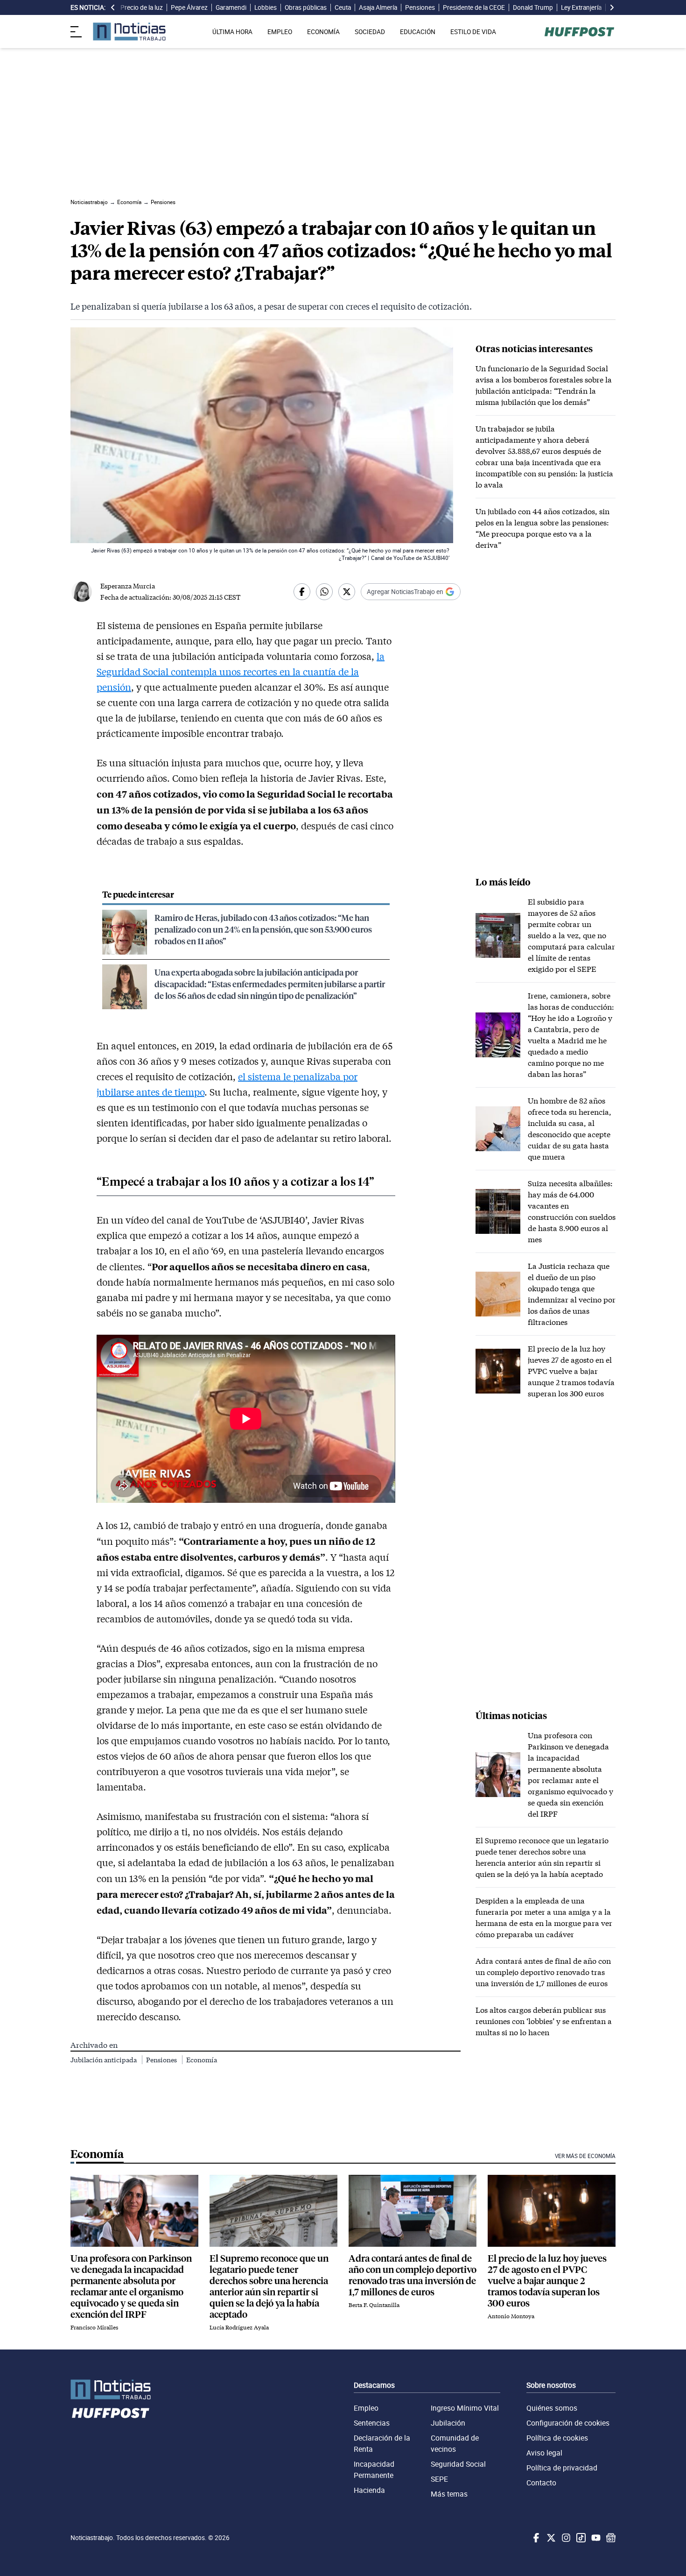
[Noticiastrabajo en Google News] (610, 2538)
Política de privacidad (562, 2468)
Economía (202, 2060)
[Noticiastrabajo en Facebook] (535, 2538)
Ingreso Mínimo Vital (465, 2408)
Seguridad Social (458, 2464)
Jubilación (448, 2423)
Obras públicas (306, 7)
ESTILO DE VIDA (473, 32)
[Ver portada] (129, 32)
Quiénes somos (552, 2408)
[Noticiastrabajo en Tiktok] (580, 2538)
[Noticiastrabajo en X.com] (550, 2538)
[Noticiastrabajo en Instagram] (565, 2538)
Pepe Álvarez (189, 7)
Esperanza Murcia (128, 586)
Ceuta (343, 7)
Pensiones (420, 7)
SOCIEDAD (370, 32)
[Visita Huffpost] (579, 32)
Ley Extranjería (581, 7)
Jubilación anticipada (104, 2060)
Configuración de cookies (568, 2423)
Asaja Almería (378, 7)
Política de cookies (557, 2438)
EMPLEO (280, 32)
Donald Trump (533, 7)
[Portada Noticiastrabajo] (111, 2389)
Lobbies (266, 7)
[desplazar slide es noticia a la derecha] (612, 7)
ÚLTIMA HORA (232, 32)
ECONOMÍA (323, 32)
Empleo (366, 2408)
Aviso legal (544, 2453)
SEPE (439, 2479)
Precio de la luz (142, 7)
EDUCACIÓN (418, 32)
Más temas (449, 2494)
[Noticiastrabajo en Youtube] (595, 2538)
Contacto (541, 2483)
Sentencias (372, 2423)
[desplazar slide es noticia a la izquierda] (113, 7)
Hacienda (369, 2490)
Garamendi (231, 7)
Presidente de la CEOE (474, 7)
